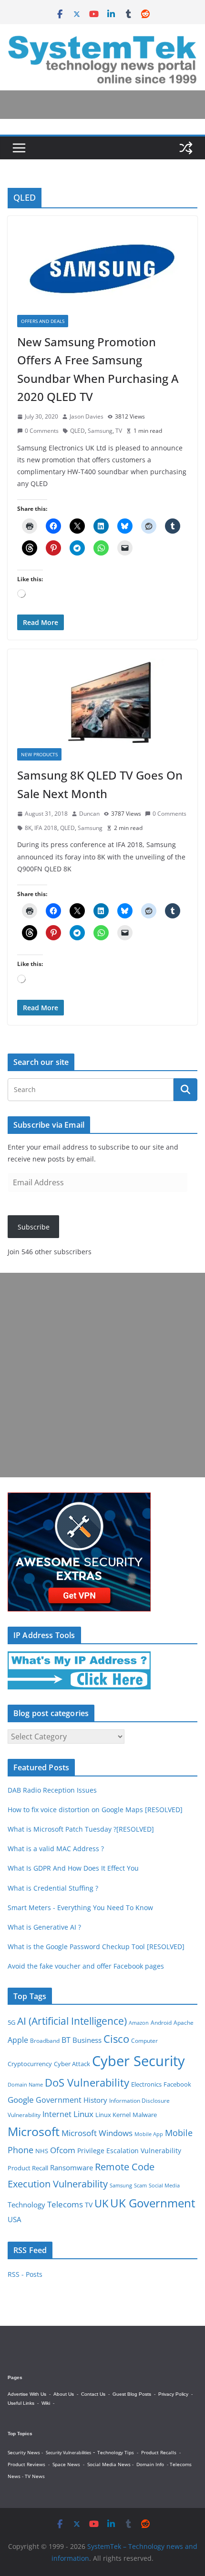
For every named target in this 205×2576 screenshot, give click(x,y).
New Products (39, 754)
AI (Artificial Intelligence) (72, 2021)
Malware (145, 2115)
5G (11, 2022)
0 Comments (42, 431)
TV (119, 431)
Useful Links (21, 2403)
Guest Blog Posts (132, 2394)
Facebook (177, 2084)
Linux (83, 2114)
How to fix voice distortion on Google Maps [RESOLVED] (95, 1810)
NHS (42, 2151)
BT (66, 2040)
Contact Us (93, 2394)
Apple (18, 2040)
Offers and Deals (43, 321)
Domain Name (25, 2084)
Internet (57, 2114)
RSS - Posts (25, 2274)
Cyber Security (138, 2061)
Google (21, 2099)
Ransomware (72, 2167)
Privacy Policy (173, 2394)
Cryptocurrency (30, 2064)
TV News (35, 2476)
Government (59, 2100)
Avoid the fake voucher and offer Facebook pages (86, 1966)
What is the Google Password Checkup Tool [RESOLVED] (96, 1947)
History (95, 2100)
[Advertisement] (102, 1375)
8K (28, 828)
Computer (144, 2041)
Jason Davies (87, 416)
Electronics (146, 2084)
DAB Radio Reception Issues (52, 1790)
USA (14, 2219)
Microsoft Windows (97, 2133)
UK (101, 2203)
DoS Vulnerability (87, 2083)
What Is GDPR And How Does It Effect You (73, 1868)
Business (87, 2040)
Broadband (45, 2041)
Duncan (89, 814)
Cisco (116, 2039)
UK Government (153, 2203)
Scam (140, 2185)
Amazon (139, 2023)
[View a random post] (186, 148)
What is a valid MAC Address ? (56, 1849)
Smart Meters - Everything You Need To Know (80, 1908)
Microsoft (34, 2132)
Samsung (100, 431)
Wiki (46, 2403)
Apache (184, 2022)
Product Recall (28, 2168)
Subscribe (34, 1227)
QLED (77, 431)
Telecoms (65, 2204)
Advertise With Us (27, 2394)
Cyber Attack (72, 2064)
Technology (26, 2205)
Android (161, 2022)
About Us (64, 2394)
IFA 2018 (46, 828)
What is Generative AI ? (44, 1927)
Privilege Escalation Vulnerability (129, 2151)
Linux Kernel (113, 2115)
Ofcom (63, 2150)
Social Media (164, 2185)
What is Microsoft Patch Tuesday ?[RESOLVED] (81, 1829)
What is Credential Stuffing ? (53, 1888)
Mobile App (149, 2134)
